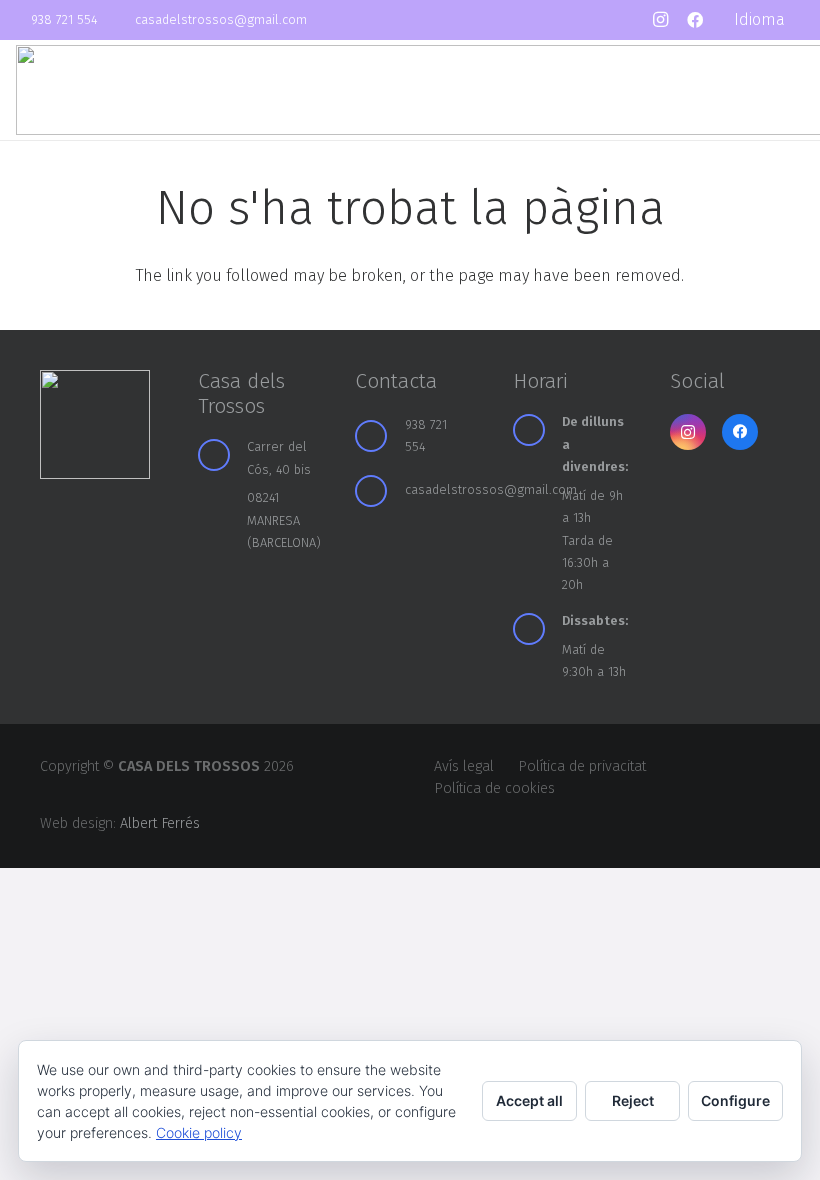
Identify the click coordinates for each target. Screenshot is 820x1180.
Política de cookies (494, 788)
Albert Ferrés (160, 823)
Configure (735, 1100)
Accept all (529, 1100)
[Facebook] (695, 20)
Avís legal (464, 766)
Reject (633, 1100)
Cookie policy (199, 1132)
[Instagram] (660, 20)
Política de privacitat (582, 766)
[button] (769, 20)
